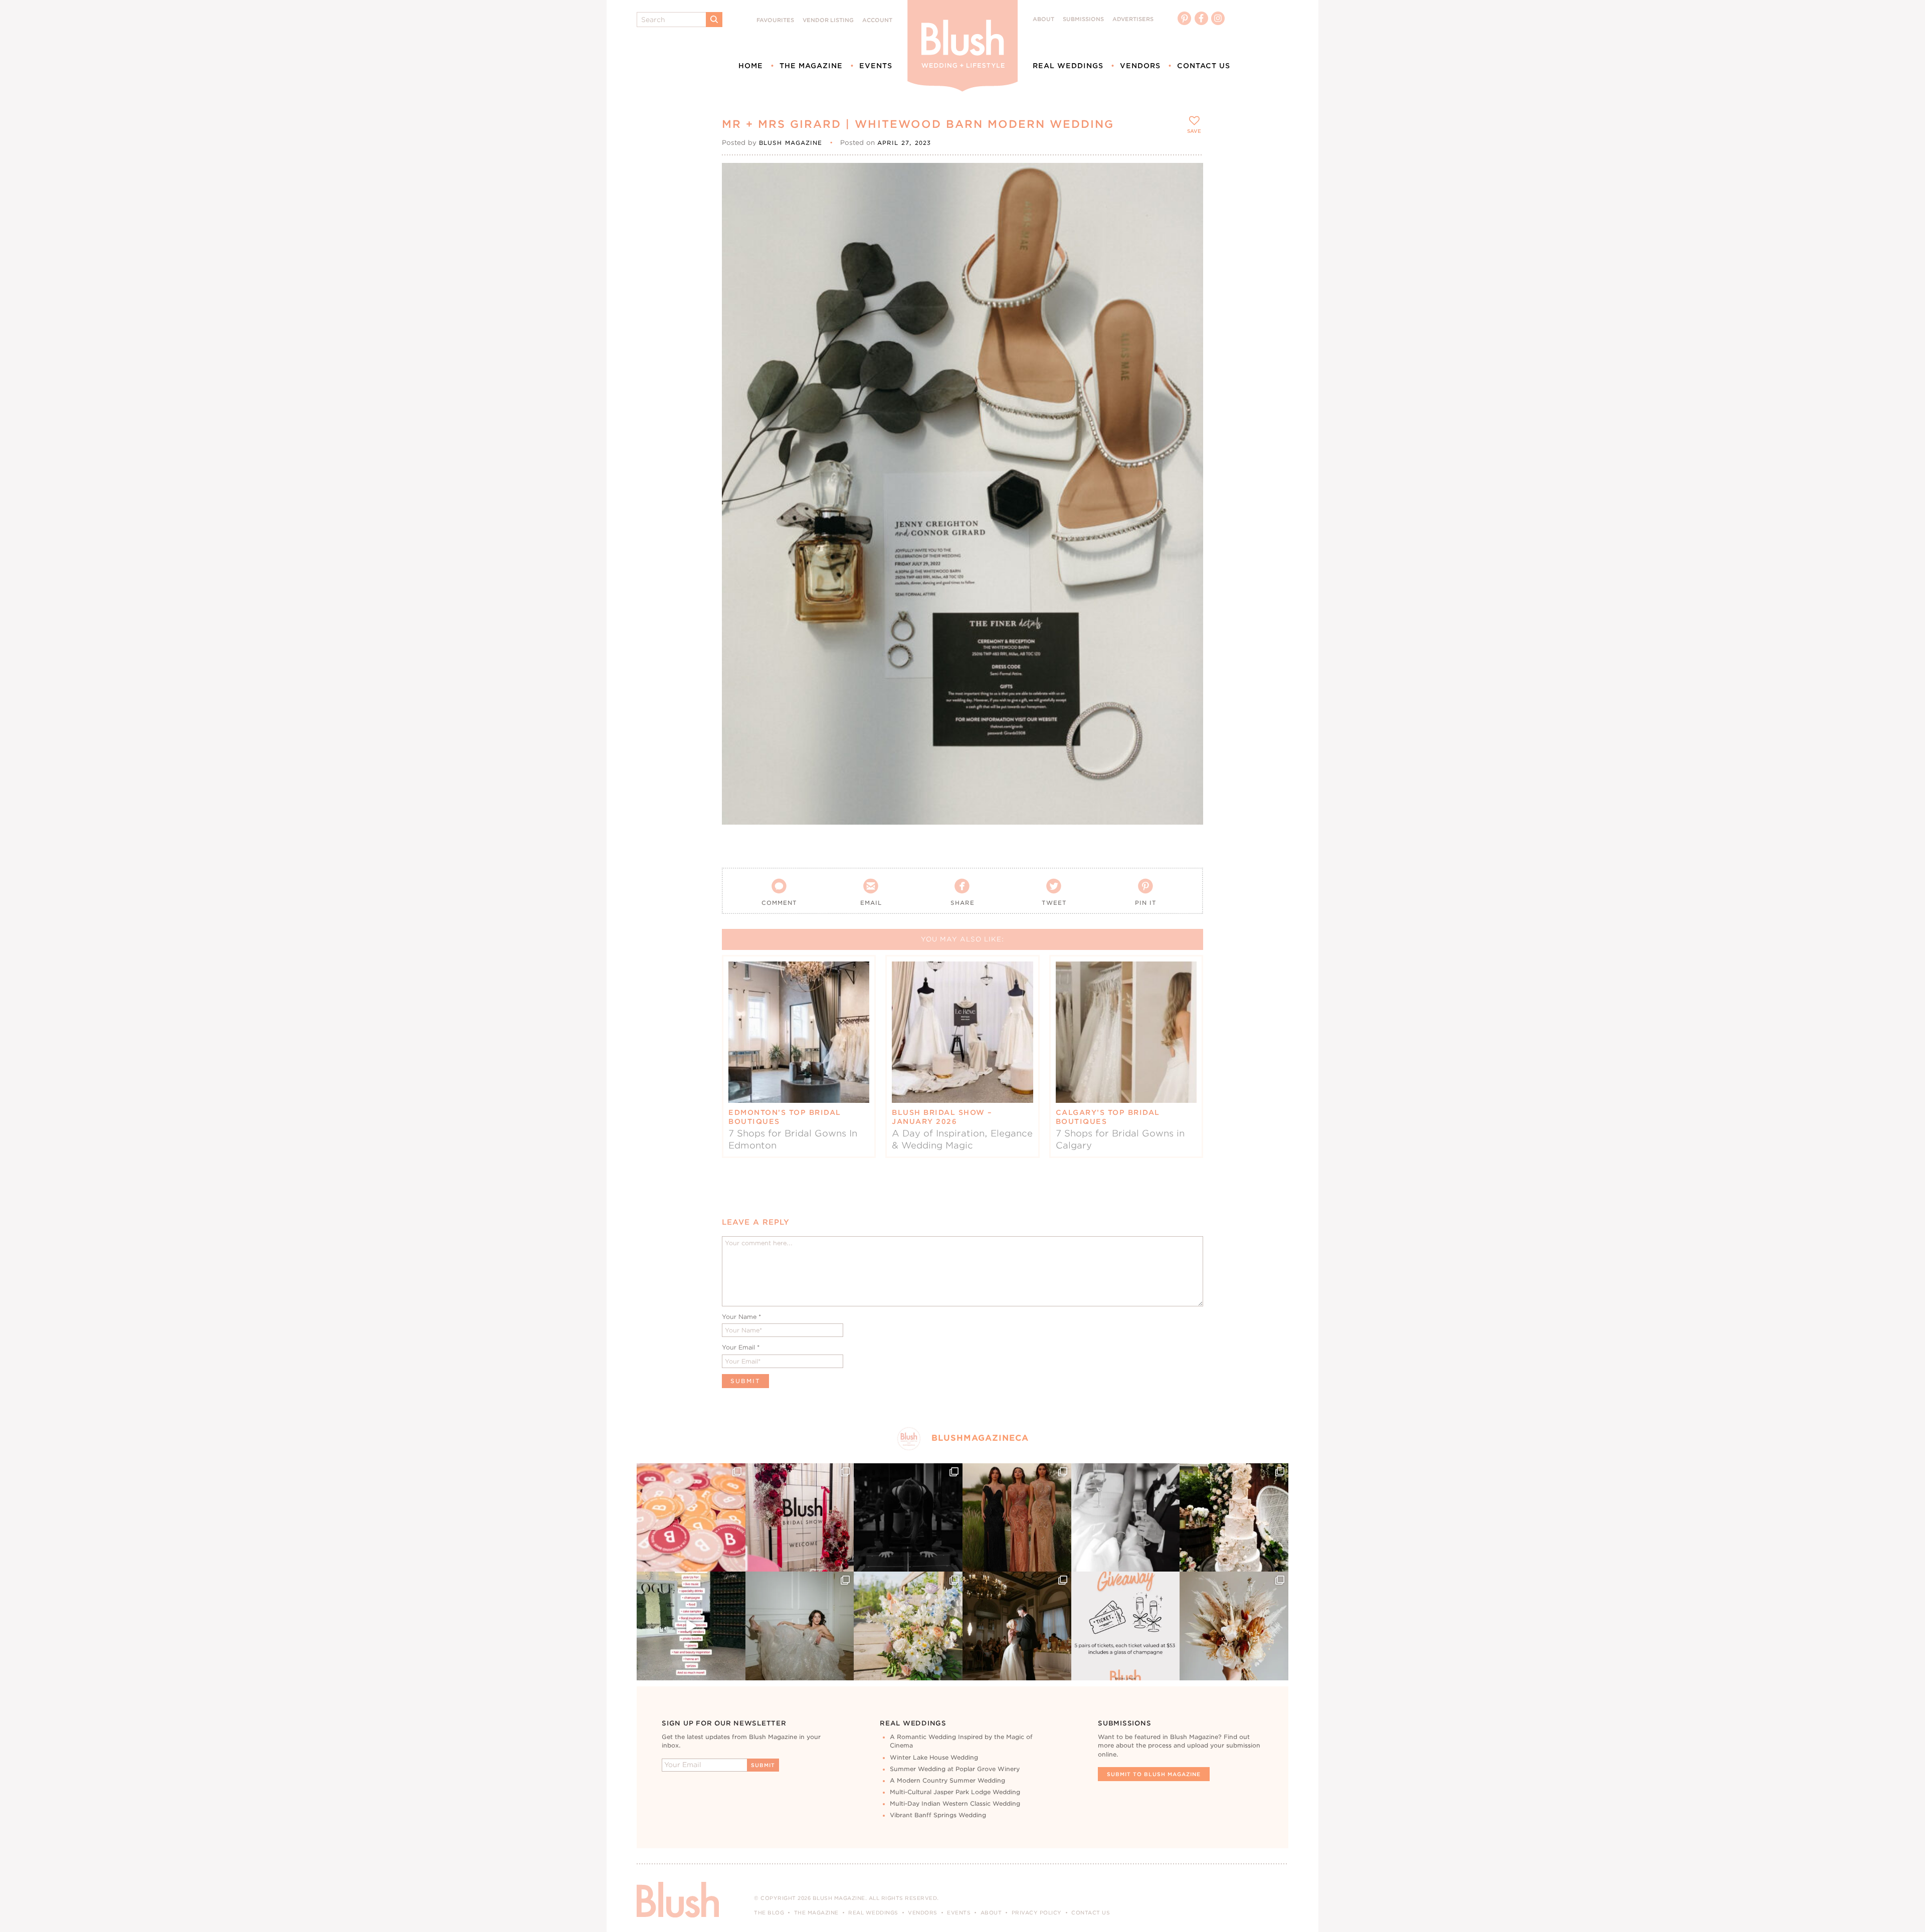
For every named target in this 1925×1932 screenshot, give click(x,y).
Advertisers (1133, 19)
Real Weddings (1068, 66)
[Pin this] (1187, 202)
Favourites (775, 20)
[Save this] (1187, 179)
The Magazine (811, 66)
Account (877, 20)
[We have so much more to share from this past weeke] (691, 1518)
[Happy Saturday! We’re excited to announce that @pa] (1234, 1626)
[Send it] (1187, 225)
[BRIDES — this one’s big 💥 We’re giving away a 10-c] (908, 1518)
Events (876, 66)
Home (751, 66)
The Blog (769, 1912)
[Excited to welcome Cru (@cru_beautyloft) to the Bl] (800, 1626)
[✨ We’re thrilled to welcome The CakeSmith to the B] (1234, 1518)
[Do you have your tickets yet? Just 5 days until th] (1126, 1518)
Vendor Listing (828, 20)
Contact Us (1204, 66)
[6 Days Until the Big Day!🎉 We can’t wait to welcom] (691, 1626)
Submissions (1083, 19)
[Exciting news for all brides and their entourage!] (1017, 1518)
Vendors (1140, 66)
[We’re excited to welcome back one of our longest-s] (1017, 1626)
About (1043, 19)
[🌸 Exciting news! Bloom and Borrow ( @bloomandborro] (908, 1626)
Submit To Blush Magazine (1154, 1774)
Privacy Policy (1037, 1912)
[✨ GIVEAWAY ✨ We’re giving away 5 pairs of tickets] (1126, 1626)
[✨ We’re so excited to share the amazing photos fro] (800, 1518)
